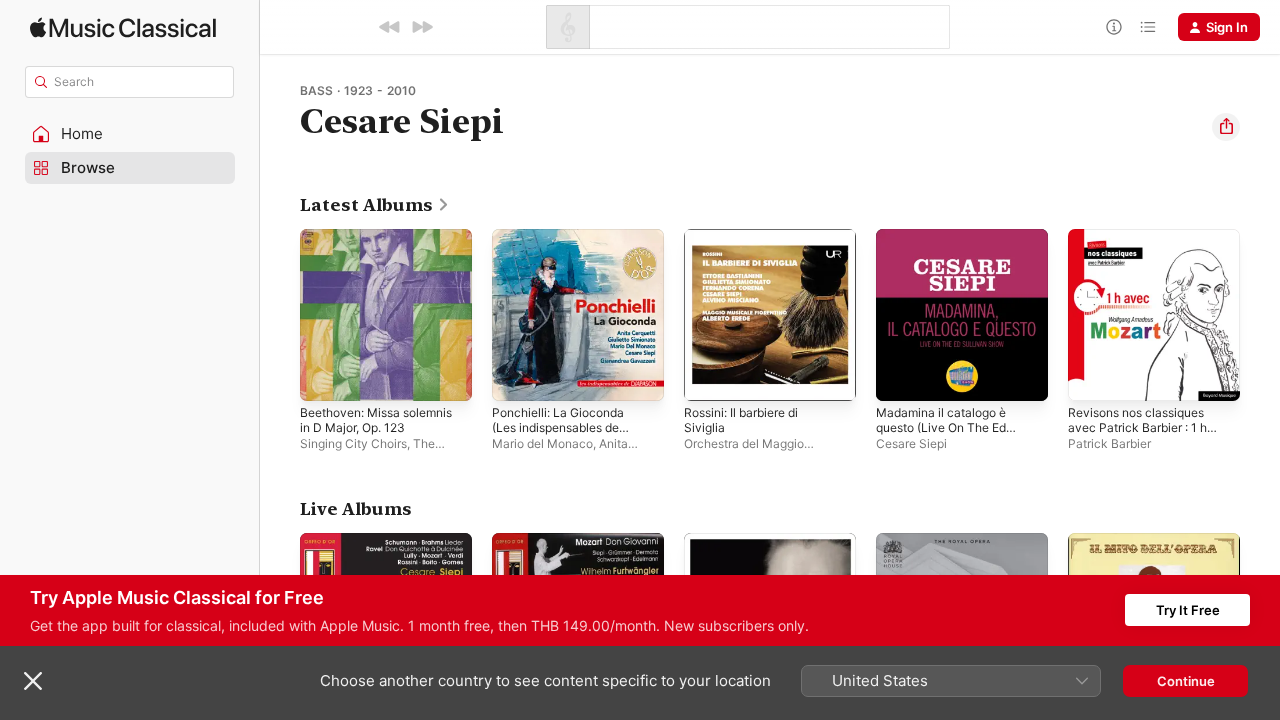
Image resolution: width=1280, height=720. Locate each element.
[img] (123, 27)
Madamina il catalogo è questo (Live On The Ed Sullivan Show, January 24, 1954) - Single (959, 261)
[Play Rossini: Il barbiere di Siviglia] (709, 376)
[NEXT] (422, 27)
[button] (130, 134)
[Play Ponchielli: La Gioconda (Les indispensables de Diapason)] (517, 376)
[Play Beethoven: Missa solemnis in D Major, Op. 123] (325, 376)
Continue (1186, 681)
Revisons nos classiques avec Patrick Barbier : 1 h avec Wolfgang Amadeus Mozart (1144, 261)
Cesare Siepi (911, 443)
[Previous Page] (280, 315)
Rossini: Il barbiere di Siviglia (748, 245)
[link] (375, 205)
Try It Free (1188, 610)
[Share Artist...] (1226, 127)
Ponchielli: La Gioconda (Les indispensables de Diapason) (564, 253)
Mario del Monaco (542, 443)
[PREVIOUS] (390, 27)
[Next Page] (1260, 315)
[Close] (33, 681)
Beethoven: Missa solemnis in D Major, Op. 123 (385, 245)
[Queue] (1148, 27)
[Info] (1114, 27)
